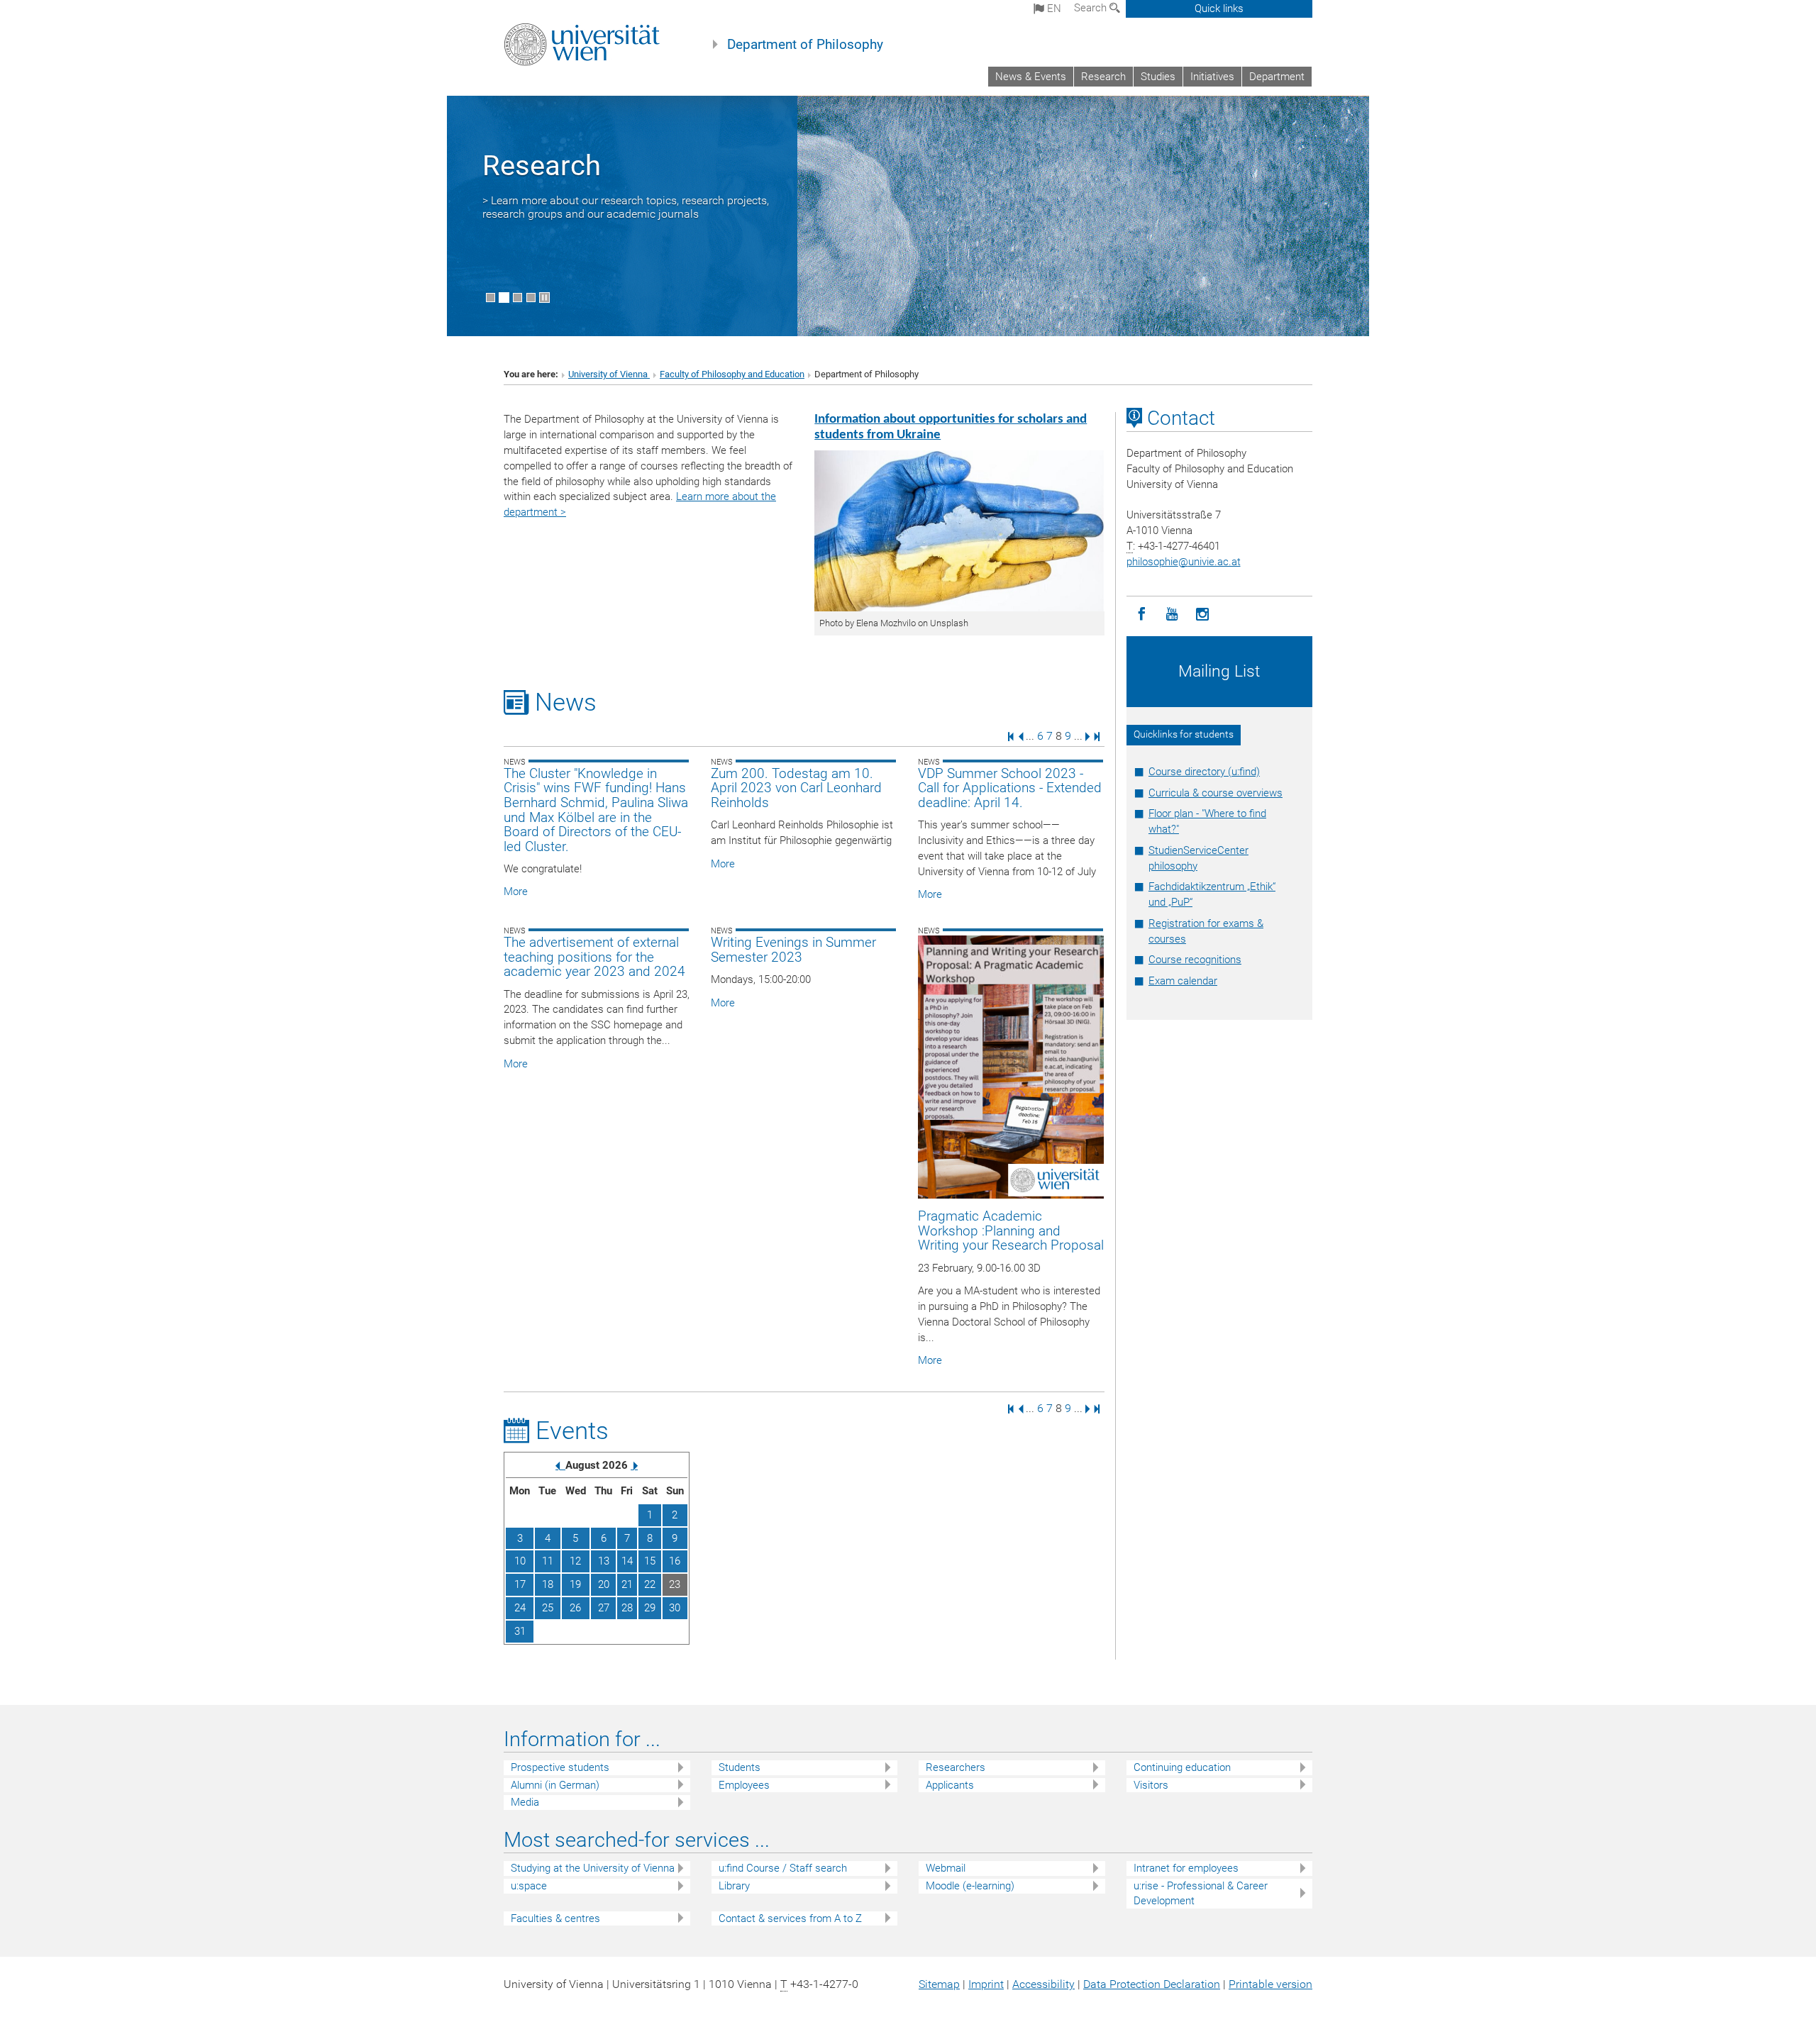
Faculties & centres (555, 1918)
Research (1103, 77)
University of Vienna (609, 374)
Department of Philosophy (805, 45)
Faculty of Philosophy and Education (732, 374)
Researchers (956, 1767)
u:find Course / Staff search (783, 1868)
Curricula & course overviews (1216, 793)
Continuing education (1182, 1767)
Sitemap (939, 1984)
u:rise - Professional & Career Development (1201, 1893)
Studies (1158, 77)
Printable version (1270, 1984)
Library (734, 1886)
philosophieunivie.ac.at (1184, 562)
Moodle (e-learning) (970, 1886)
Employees (744, 1785)
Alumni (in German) (555, 1785)
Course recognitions (1195, 960)
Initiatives (1212, 77)
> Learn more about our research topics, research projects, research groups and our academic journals (626, 207)
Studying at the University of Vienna (593, 1868)
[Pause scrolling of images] (544, 298)
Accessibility (1043, 1984)
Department (1277, 77)
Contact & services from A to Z (790, 1918)
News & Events (1031, 77)
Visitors (1151, 1785)
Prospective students (560, 1767)
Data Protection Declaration (1152, 1984)
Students (740, 1767)
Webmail (946, 1868)
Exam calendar (1183, 981)
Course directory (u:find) (1204, 772)
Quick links (1219, 9)
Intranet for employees (1186, 1868)
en (1053, 9)
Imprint (986, 1984)
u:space (529, 1886)
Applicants (950, 1785)
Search (1092, 8)
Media (525, 1802)
